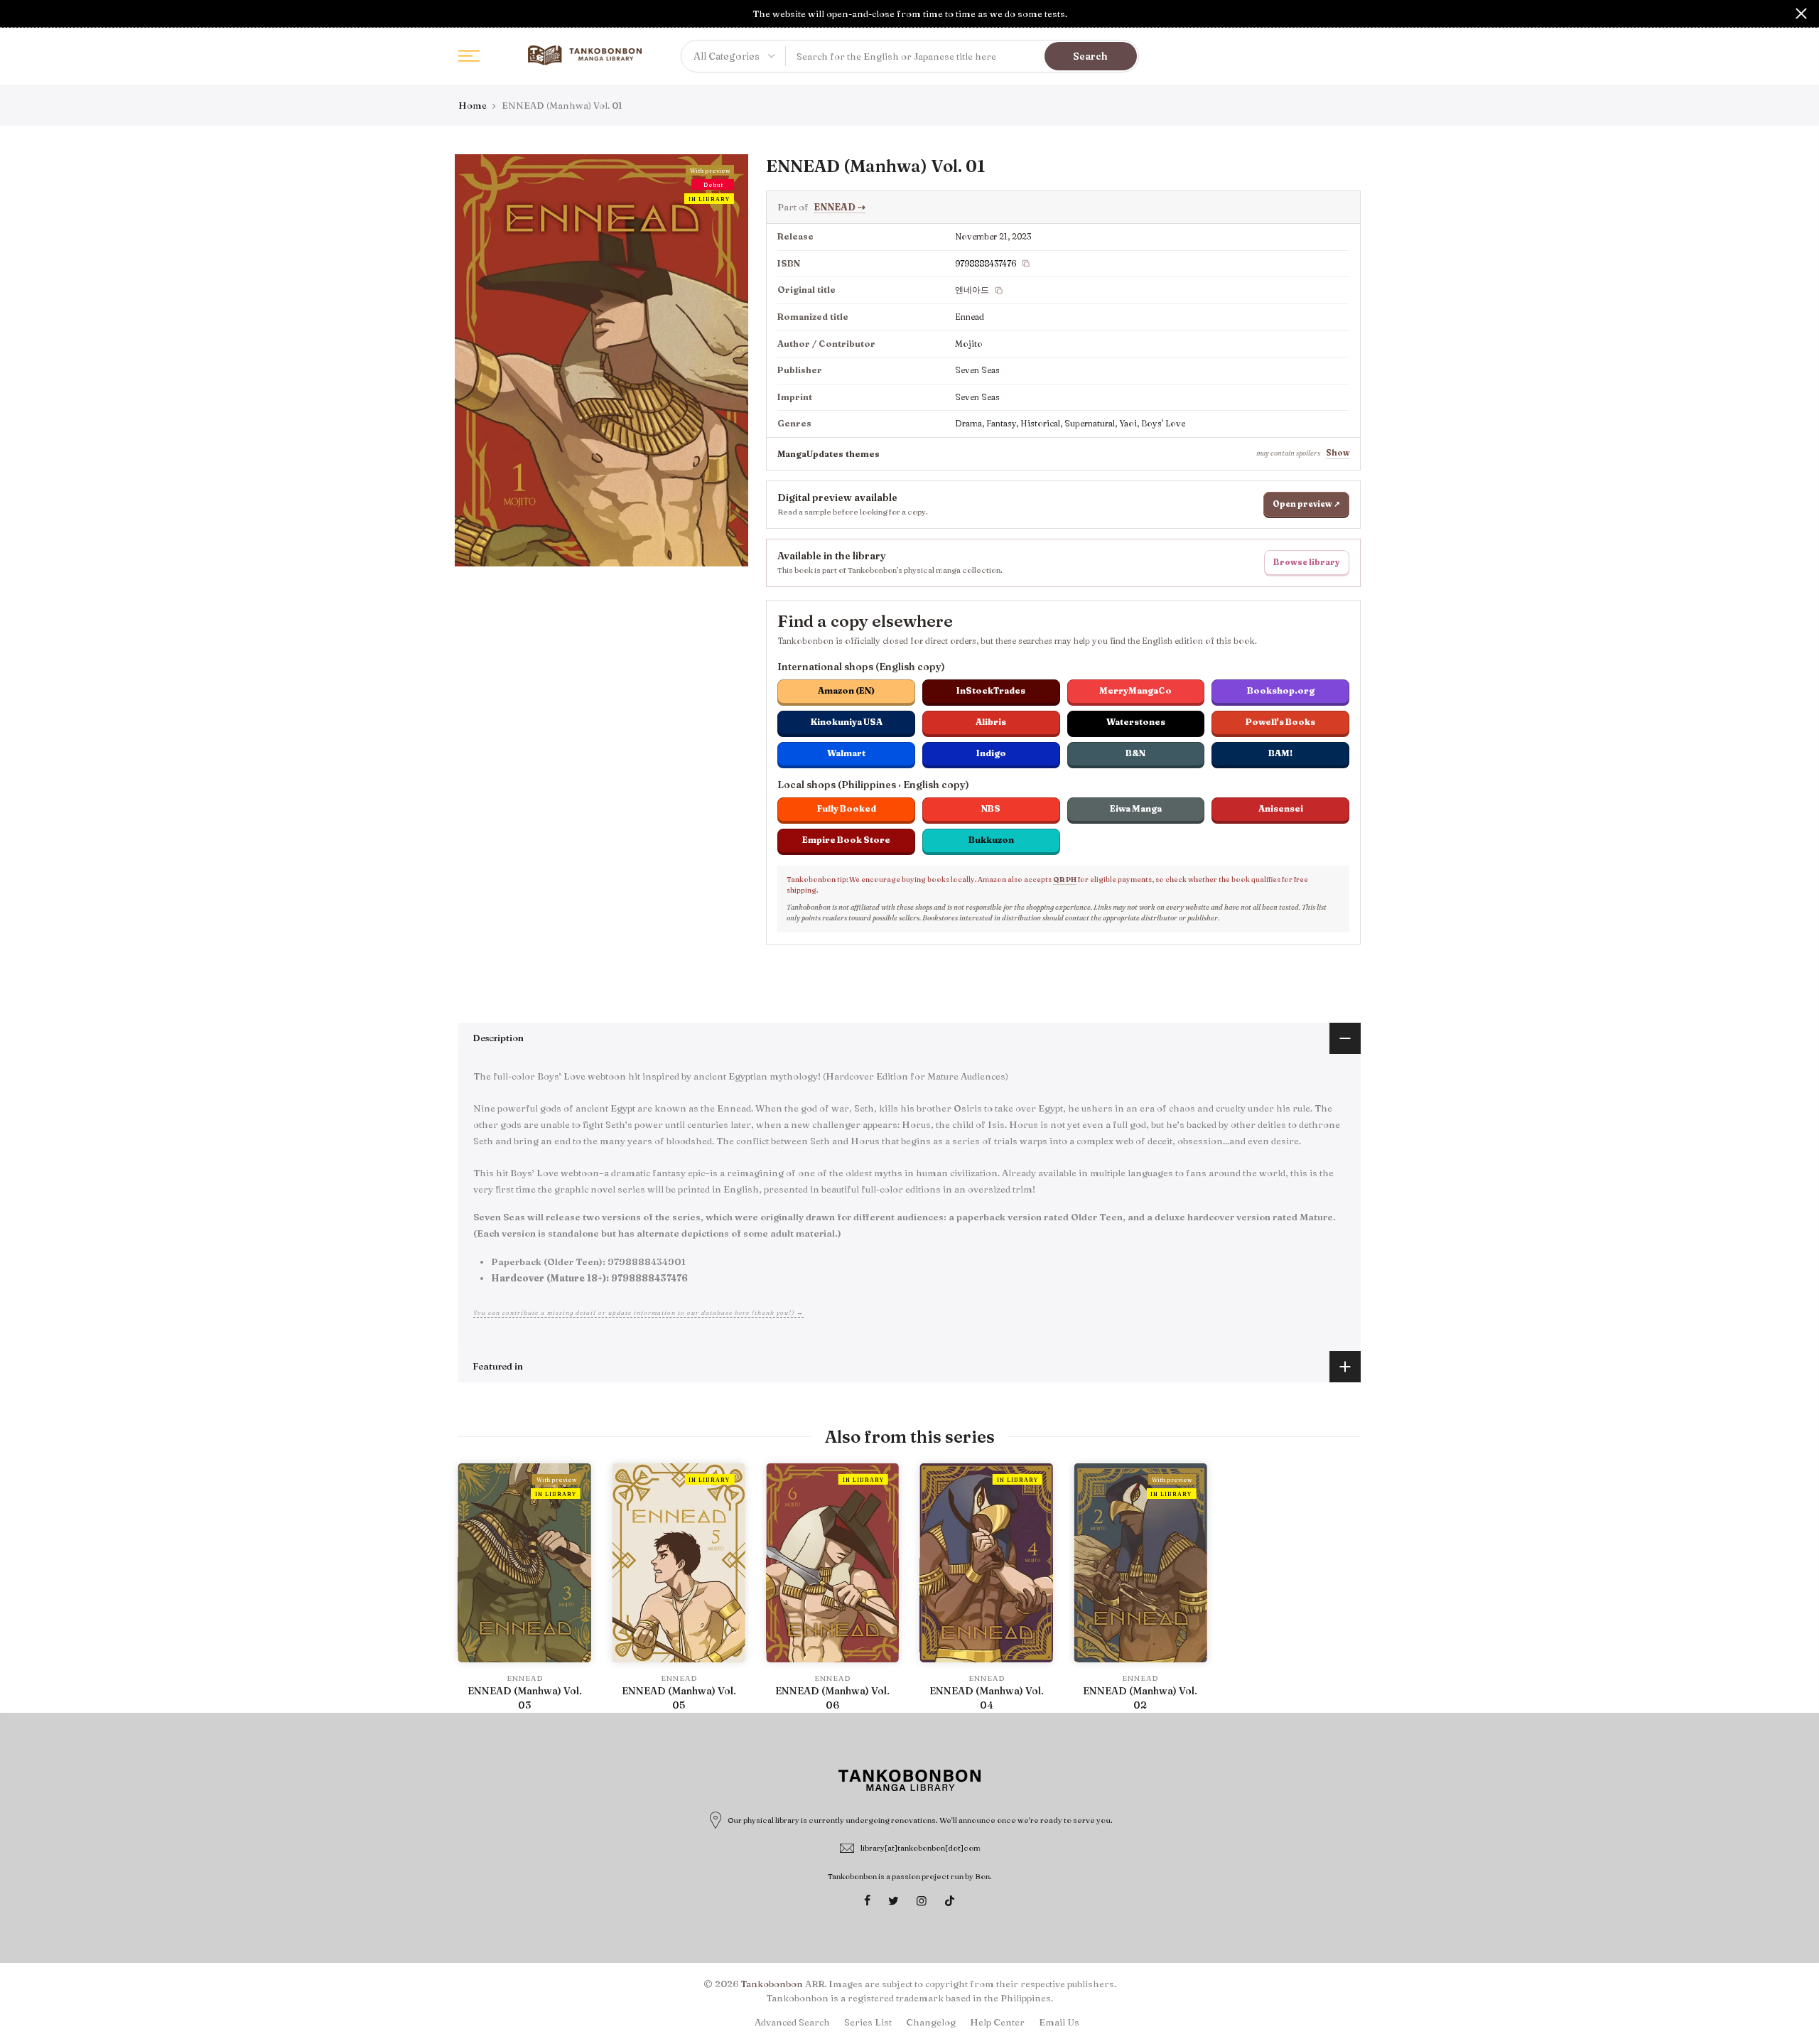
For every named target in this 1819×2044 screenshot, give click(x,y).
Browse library (1307, 562)
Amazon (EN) (846, 690)
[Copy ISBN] (1026, 264)
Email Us (1059, 2022)
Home (473, 105)
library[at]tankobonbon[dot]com (921, 1848)
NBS (991, 808)
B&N (1135, 753)
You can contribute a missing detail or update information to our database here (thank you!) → (638, 1312)
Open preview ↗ (1306, 504)
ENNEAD (840, 207)
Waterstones (1136, 722)
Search (1090, 56)
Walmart (846, 753)
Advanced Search (792, 2022)
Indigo (991, 753)
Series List (868, 2022)
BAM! (1280, 753)
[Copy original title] (999, 291)
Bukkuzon (991, 840)
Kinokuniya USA (847, 722)
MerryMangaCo (1135, 690)
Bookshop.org (1281, 690)
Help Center (997, 2022)
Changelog (931, 2022)
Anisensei (1281, 808)
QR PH (1065, 880)
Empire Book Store (846, 840)
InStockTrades (991, 690)
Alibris (991, 722)
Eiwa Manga (1136, 808)
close (18, 14)
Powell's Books (1280, 722)
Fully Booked (847, 808)
